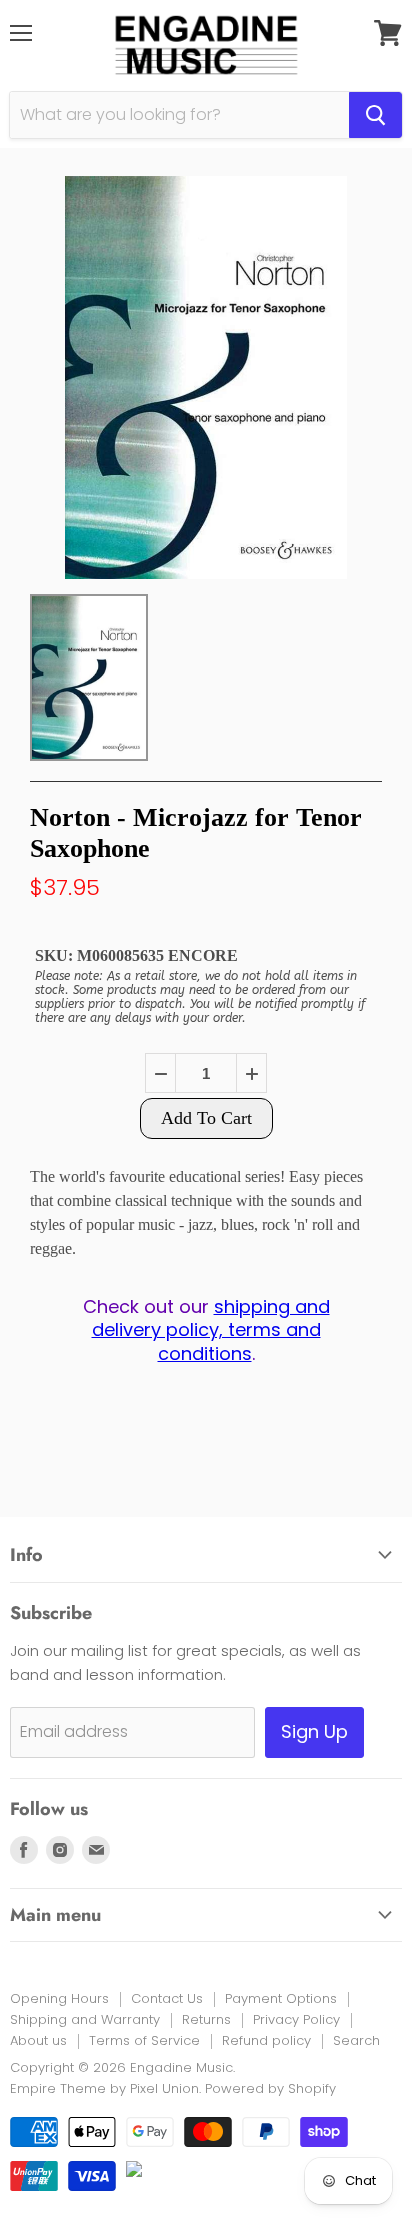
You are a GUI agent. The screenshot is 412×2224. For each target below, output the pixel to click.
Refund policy (266, 2040)
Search (356, 2040)
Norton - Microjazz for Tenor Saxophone (196, 833)
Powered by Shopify (270, 2088)
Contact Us (167, 1998)
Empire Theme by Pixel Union (104, 2088)
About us (38, 2040)
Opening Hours (59, 1998)
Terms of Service (144, 2040)
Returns (206, 2019)
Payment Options (281, 1998)
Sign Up (314, 1731)
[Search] (375, 115)
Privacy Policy (296, 2019)
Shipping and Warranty (85, 2019)
